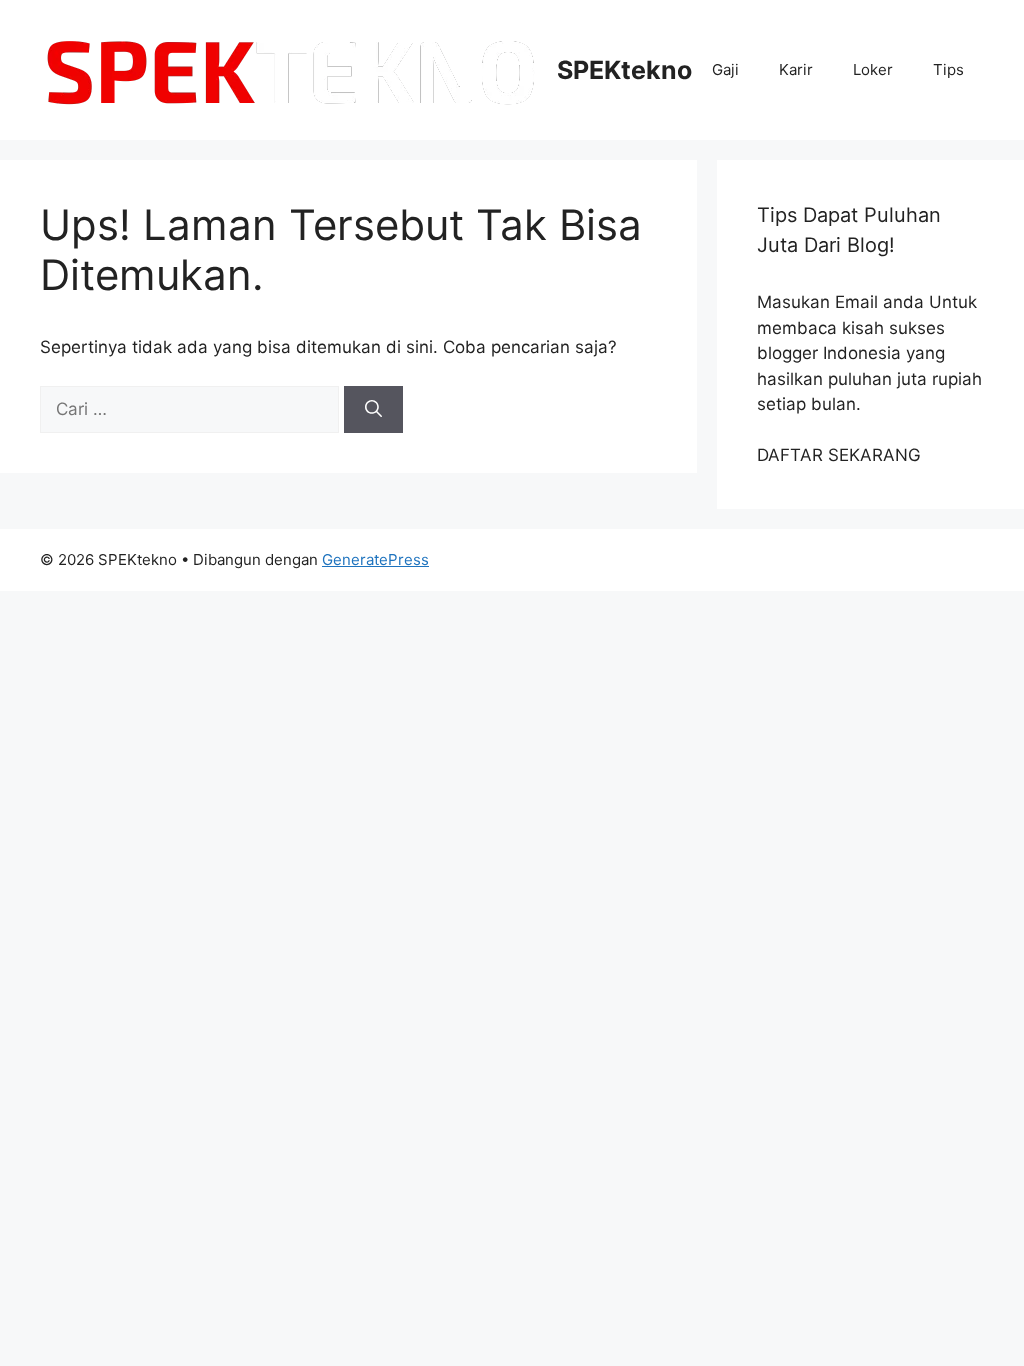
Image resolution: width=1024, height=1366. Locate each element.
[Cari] (373, 410)
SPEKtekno (624, 70)
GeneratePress (375, 559)
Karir (796, 69)
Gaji (725, 69)
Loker (873, 69)
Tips (948, 69)
